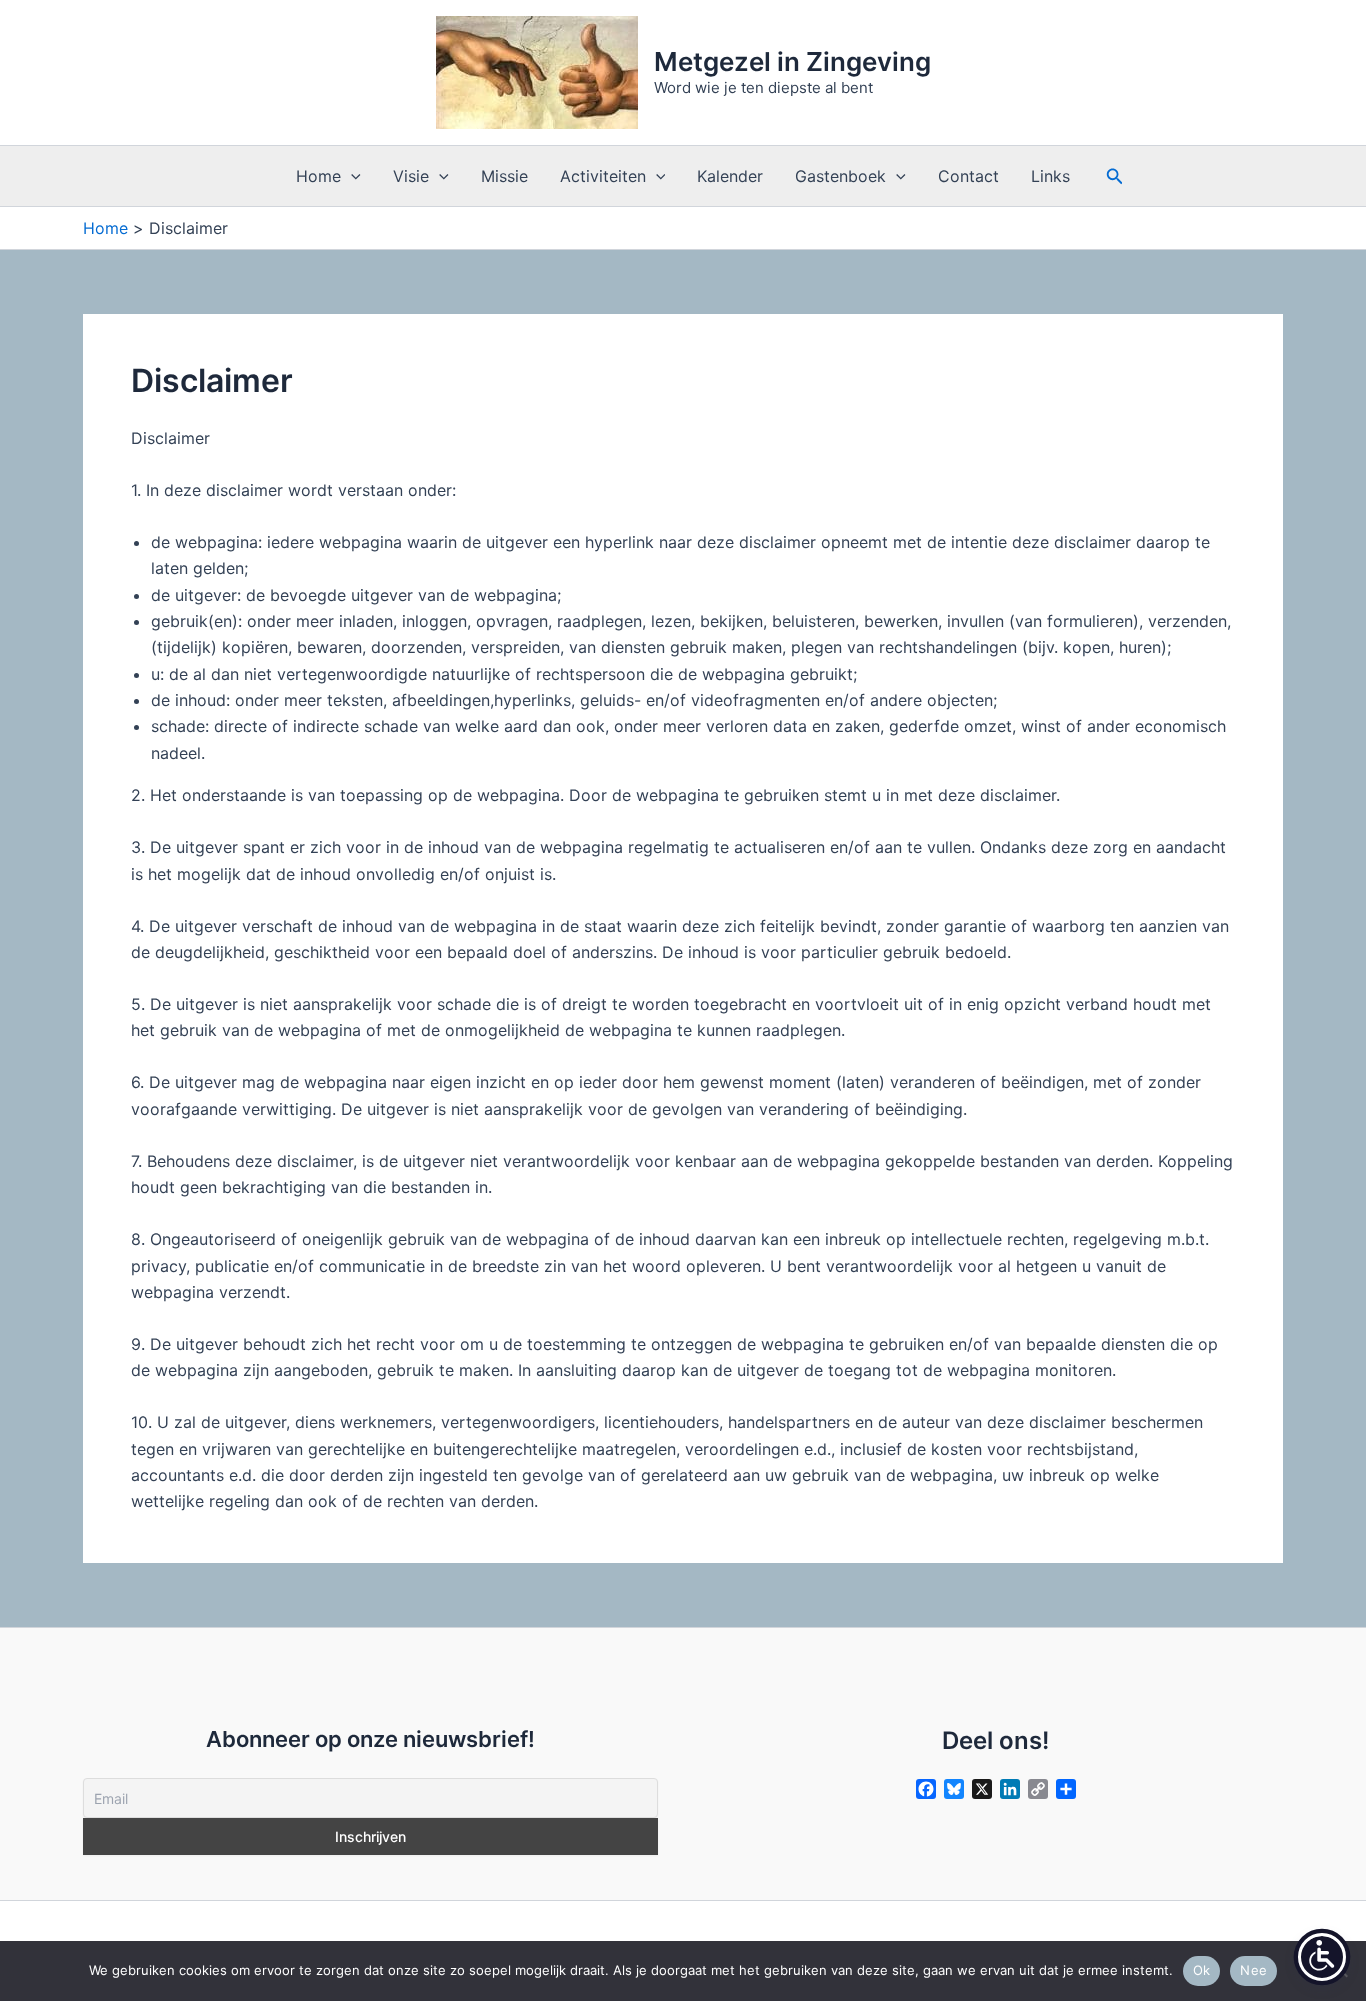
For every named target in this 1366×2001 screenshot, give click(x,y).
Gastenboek (840, 176)
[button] (351, 176)
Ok (1202, 1970)
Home (318, 176)
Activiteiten (603, 176)
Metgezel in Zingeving (792, 61)
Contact (968, 176)
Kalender (730, 176)
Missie (504, 176)
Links (1050, 176)
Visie (411, 176)
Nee (1253, 1970)
